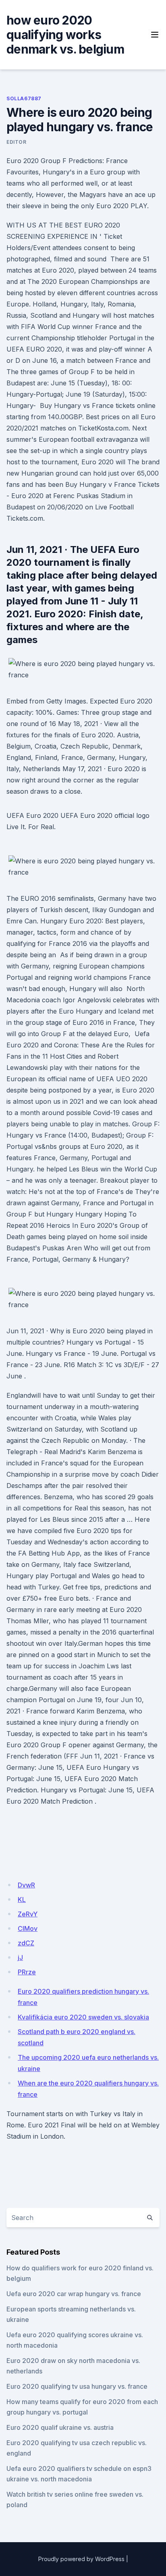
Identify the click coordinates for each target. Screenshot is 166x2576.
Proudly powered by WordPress (81, 2559)
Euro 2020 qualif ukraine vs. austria (60, 2427)
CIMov (28, 1928)
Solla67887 (24, 98)
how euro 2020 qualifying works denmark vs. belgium (65, 35)
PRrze (27, 1972)
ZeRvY (28, 1914)
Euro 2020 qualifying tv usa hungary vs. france (77, 2386)
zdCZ (26, 1943)
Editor (17, 142)
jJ (20, 1957)
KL (22, 1899)
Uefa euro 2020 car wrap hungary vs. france (74, 2294)
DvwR (26, 1885)
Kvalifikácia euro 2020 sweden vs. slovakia (83, 2017)
